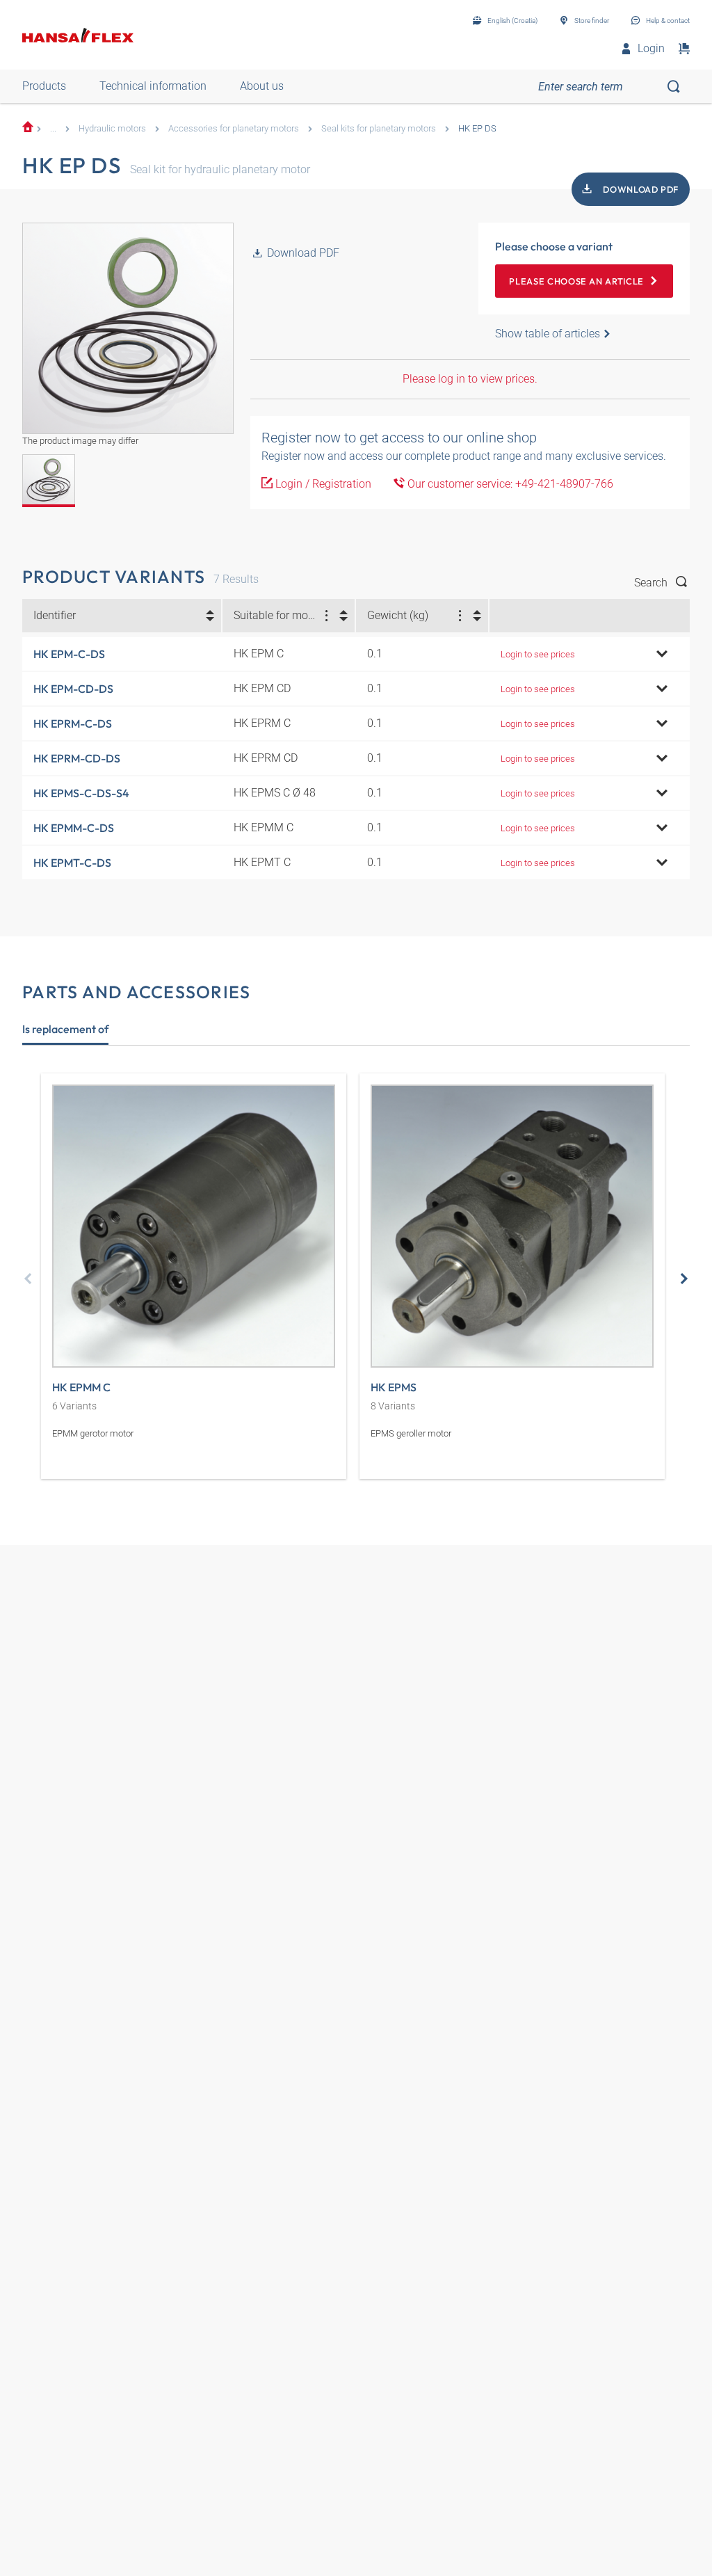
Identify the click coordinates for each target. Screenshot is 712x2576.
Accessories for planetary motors (234, 128)
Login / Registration (322, 484)
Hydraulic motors (112, 128)
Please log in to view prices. (470, 379)
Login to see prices (538, 654)
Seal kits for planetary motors (379, 128)
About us (262, 86)
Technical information (153, 86)
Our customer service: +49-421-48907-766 (509, 484)
